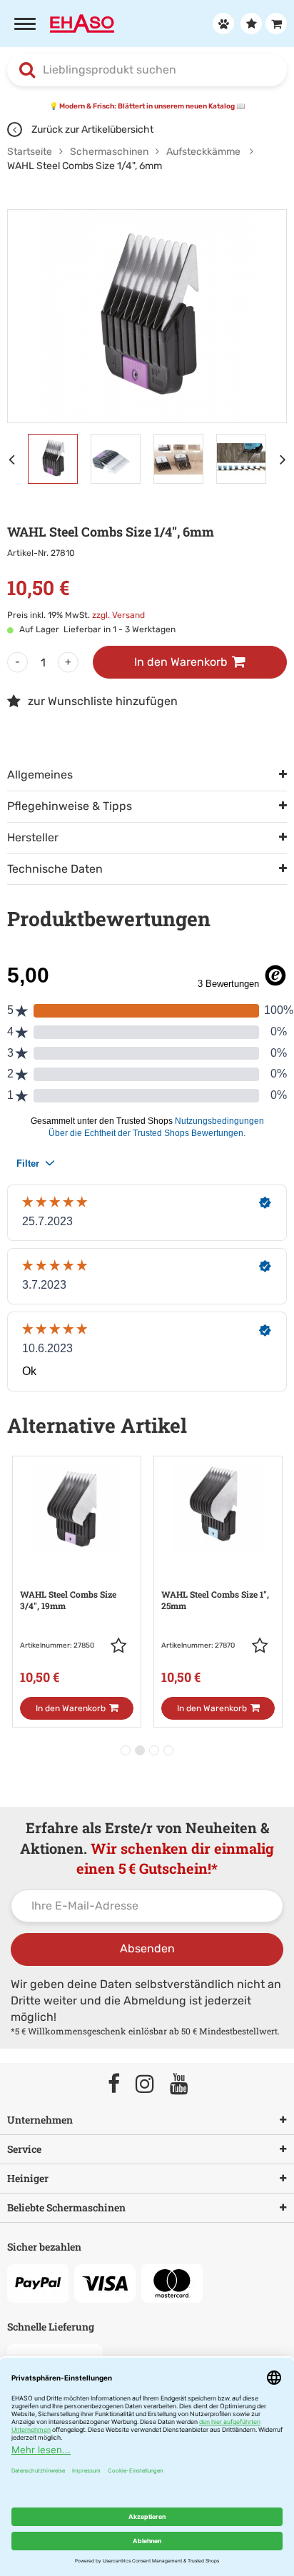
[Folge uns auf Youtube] (186, 2085)
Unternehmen (40, 2120)
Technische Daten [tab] (55, 869)
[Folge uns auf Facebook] (120, 2085)
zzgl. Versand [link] (118, 615)
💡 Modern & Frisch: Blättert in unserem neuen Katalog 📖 (147, 106)
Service (24, 2149)
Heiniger (28, 2178)
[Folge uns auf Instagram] (151, 2085)
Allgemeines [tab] (40, 775)
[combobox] (147, 70)
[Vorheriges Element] (14, 459)
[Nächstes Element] (287, 459)
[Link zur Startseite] (82, 22)
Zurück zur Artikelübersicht (91, 130)
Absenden (147, 1948)
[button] (122, 1646)
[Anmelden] (222, 24)
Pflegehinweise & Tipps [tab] (70, 806)
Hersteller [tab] (33, 837)
